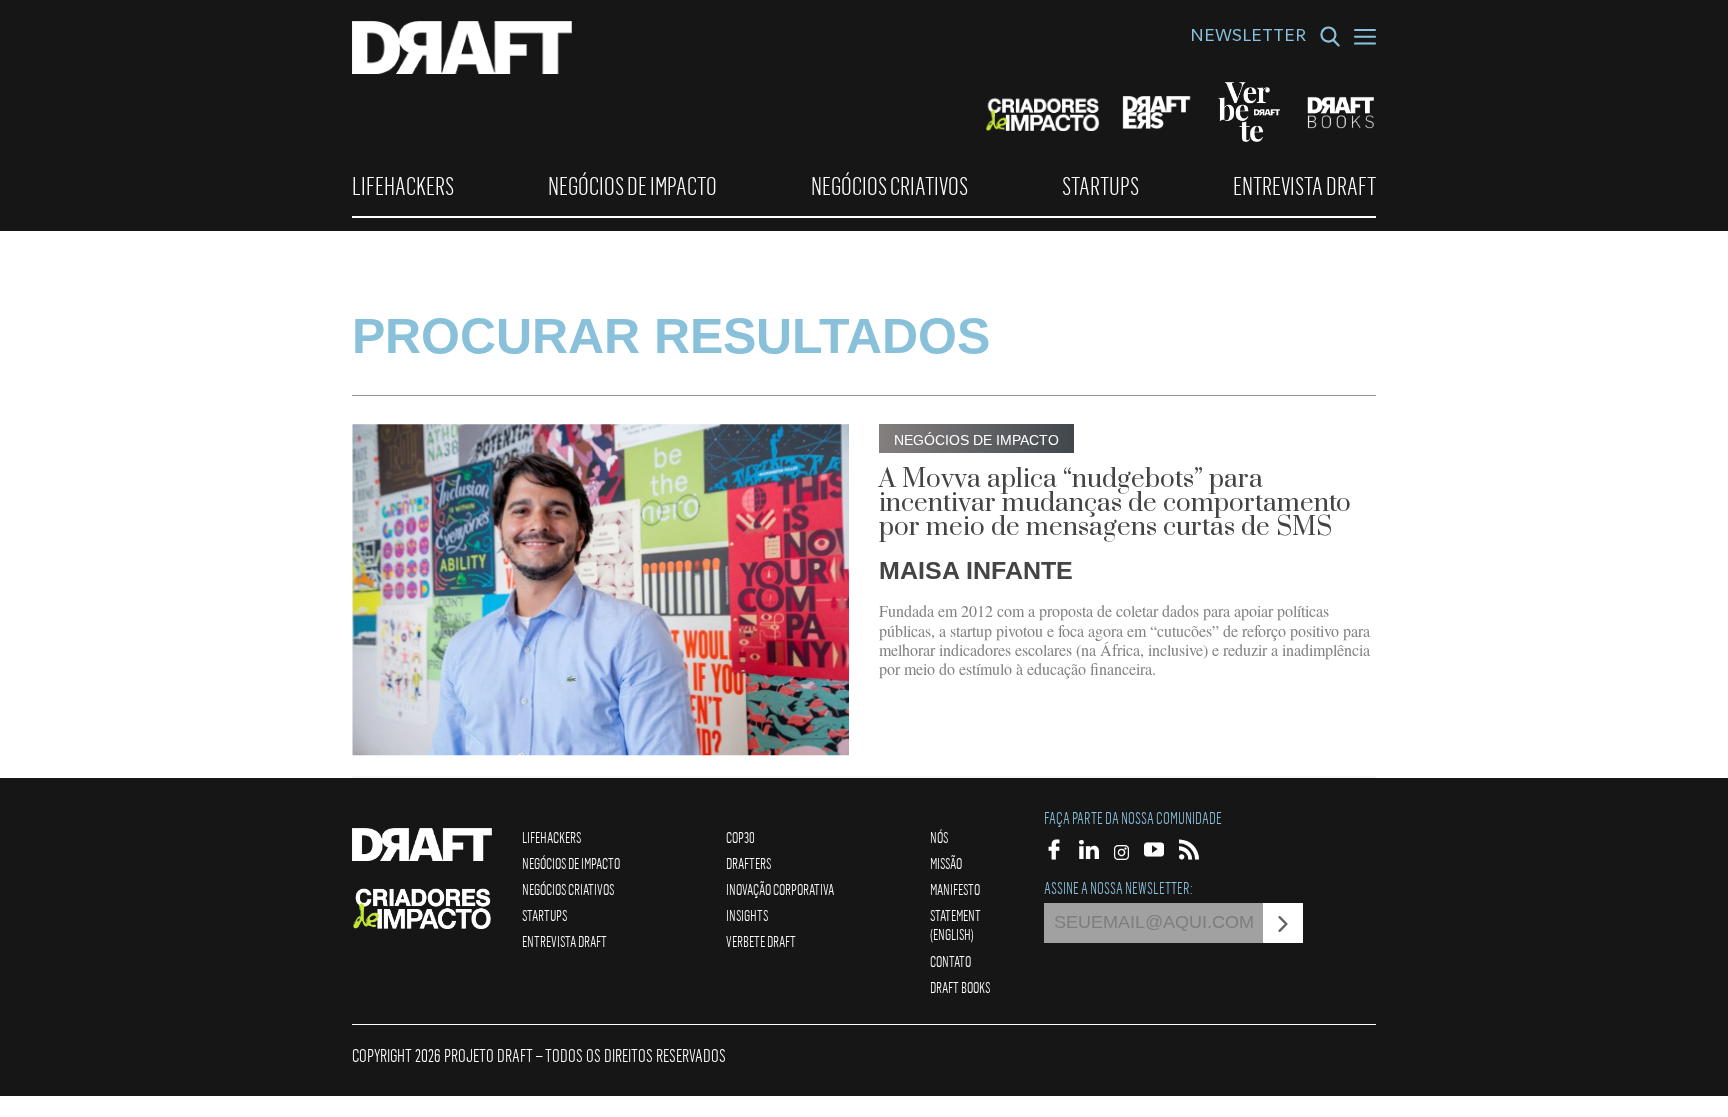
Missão (946, 863)
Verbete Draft (761, 941)
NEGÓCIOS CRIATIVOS (889, 186)
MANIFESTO (955, 889)
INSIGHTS (747, 915)
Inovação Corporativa (780, 889)
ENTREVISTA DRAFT (1304, 186)
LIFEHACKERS (403, 186)
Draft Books (960, 987)
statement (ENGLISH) (955, 924)
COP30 (740, 837)
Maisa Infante (976, 570)
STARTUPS (1100, 186)
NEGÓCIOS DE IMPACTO (632, 186)
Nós (939, 837)
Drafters (748, 863)
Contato (950, 961)
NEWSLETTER (1248, 38)
